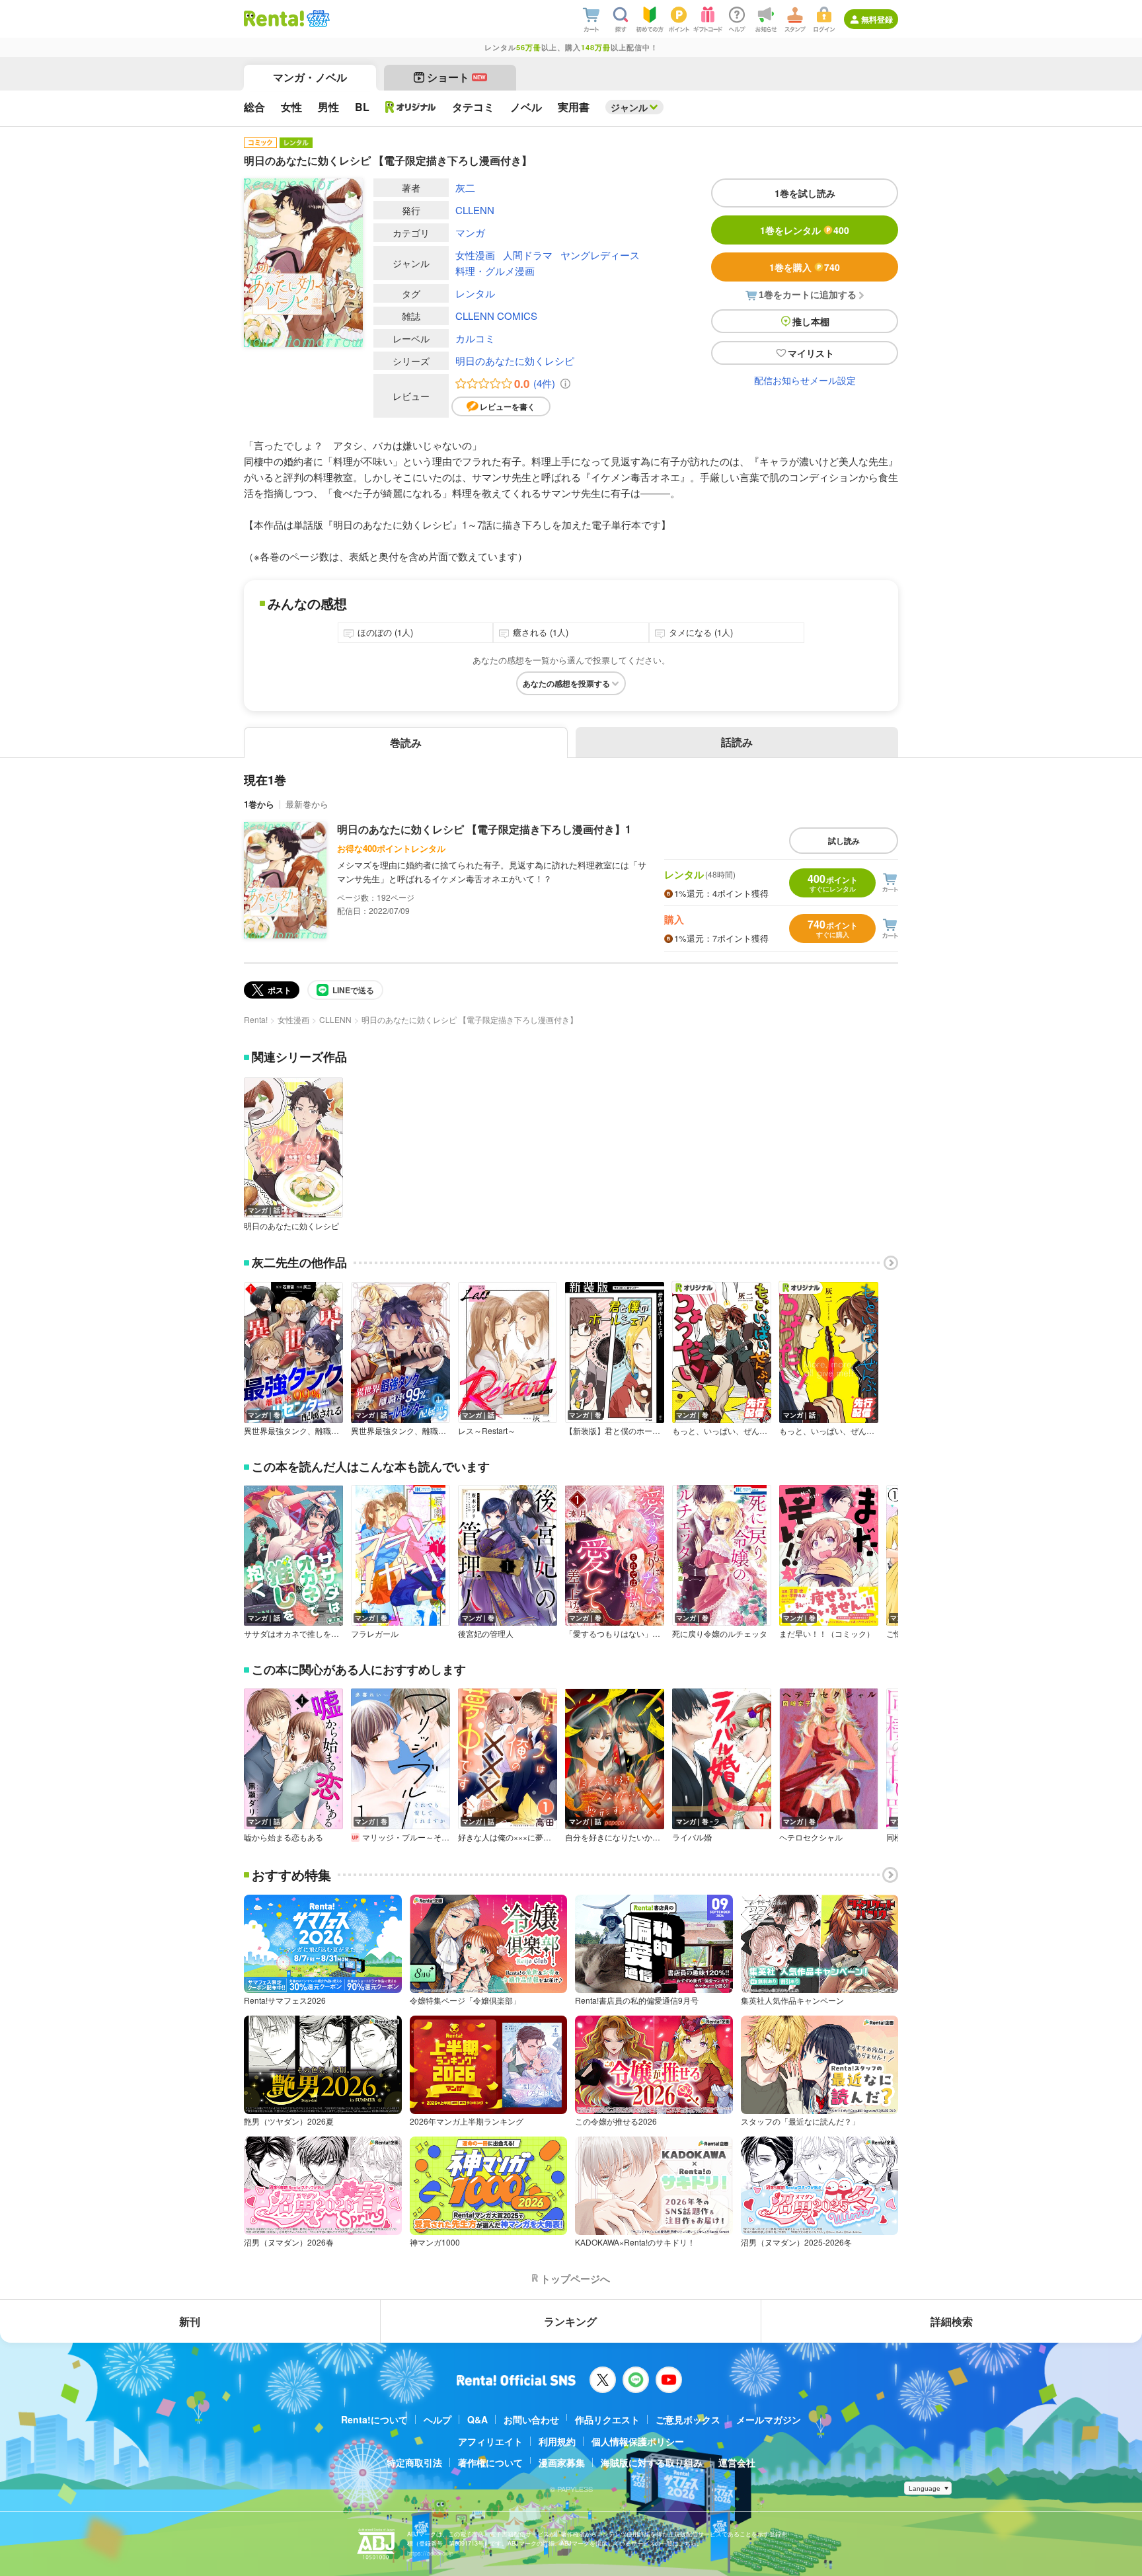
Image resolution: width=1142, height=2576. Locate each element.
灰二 (465, 187)
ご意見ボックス (688, 2419)
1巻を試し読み (805, 193)
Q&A (477, 2419)
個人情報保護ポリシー (638, 2441)
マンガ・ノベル (310, 77)
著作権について (490, 2462)
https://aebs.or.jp (430, 2553)
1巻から (259, 804)
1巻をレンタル (805, 230)
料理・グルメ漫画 (495, 271)
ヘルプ (438, 2419)
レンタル (475, 293)
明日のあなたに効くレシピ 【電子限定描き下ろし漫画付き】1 (484, 829)
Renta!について (374, 2419)
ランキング (570, 2321)
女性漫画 (475, 255)
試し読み (844, 841)
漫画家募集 (562, 2462)
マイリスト (811, 353)
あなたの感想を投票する (566, 683)
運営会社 (737, 2462)
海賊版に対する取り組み (652, 2462)
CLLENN (475, 210)
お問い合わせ (531, 2419)
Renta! (256, 1019)
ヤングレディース (600, 255)
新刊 (190, 2321)
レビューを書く (508, 406)
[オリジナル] (411, 107)
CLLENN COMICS (496, 316)
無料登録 (877, 19)
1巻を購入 (805, 267)
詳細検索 (952, 2321)
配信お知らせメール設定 (805, 380)
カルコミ (475, 338)
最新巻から (307, 804)
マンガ (470, 232)
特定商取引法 (414, 2462)
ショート (456, 77)
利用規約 (557, 2441)
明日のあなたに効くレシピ (515, 360)
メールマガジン (769, 2419)
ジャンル (629, 107)
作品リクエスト (607, 2419)
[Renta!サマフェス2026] (317, 19)
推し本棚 (811, 321)
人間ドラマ (528, 255)
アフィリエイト (490, 2441)
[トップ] (274, 19)
